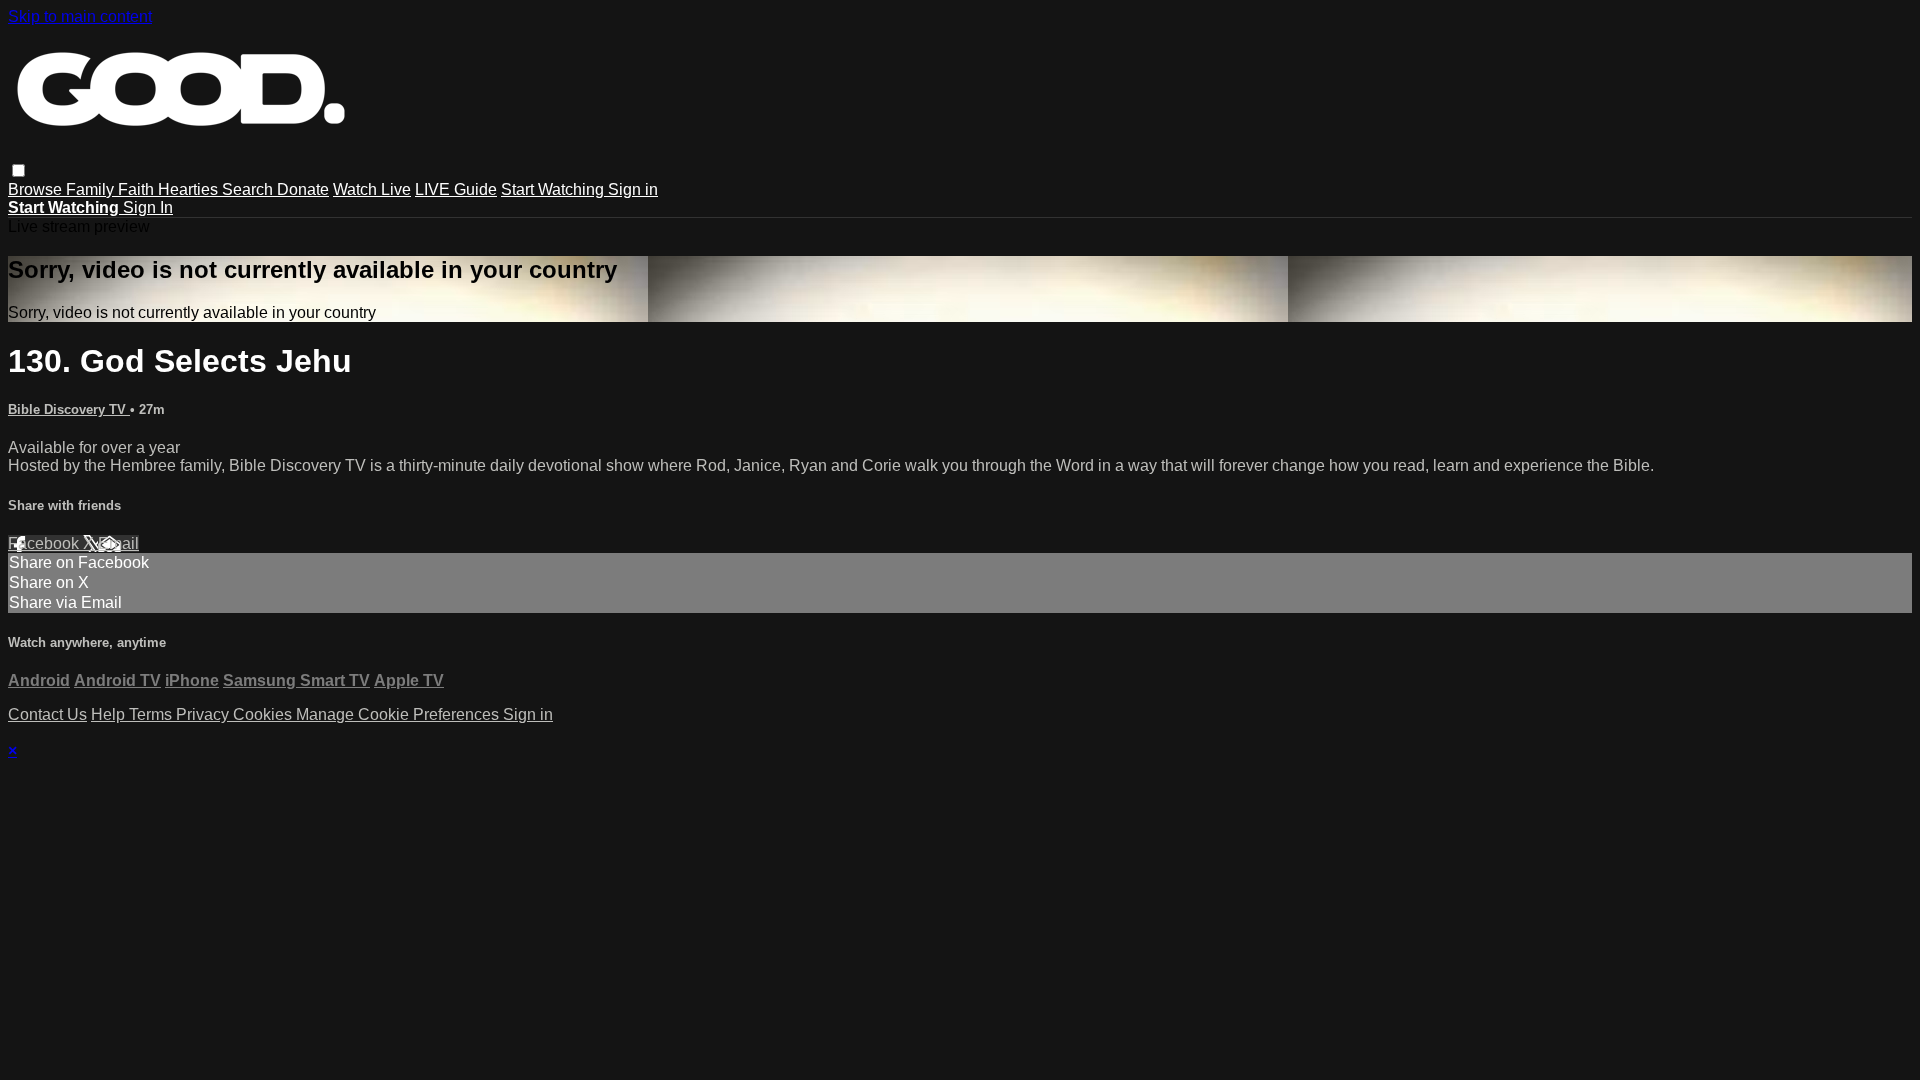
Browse (37, 189)
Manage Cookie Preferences (399, 714)
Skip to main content (80, 16)
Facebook (45, 543)
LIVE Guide (456, 189)
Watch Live (372, 189)
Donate (303, 189)
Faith (138, 189)
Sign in (633, 189)
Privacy (204, 714)
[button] (18, 170)
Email (118, 543)
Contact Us (47, 714)
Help (110, 714)
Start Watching (554, 189)
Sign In (148, 207)
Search (249, 189)
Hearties (190, 189)
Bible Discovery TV (69, 409)
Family (92, 189)
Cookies (264, 714)
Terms (152, 714)
